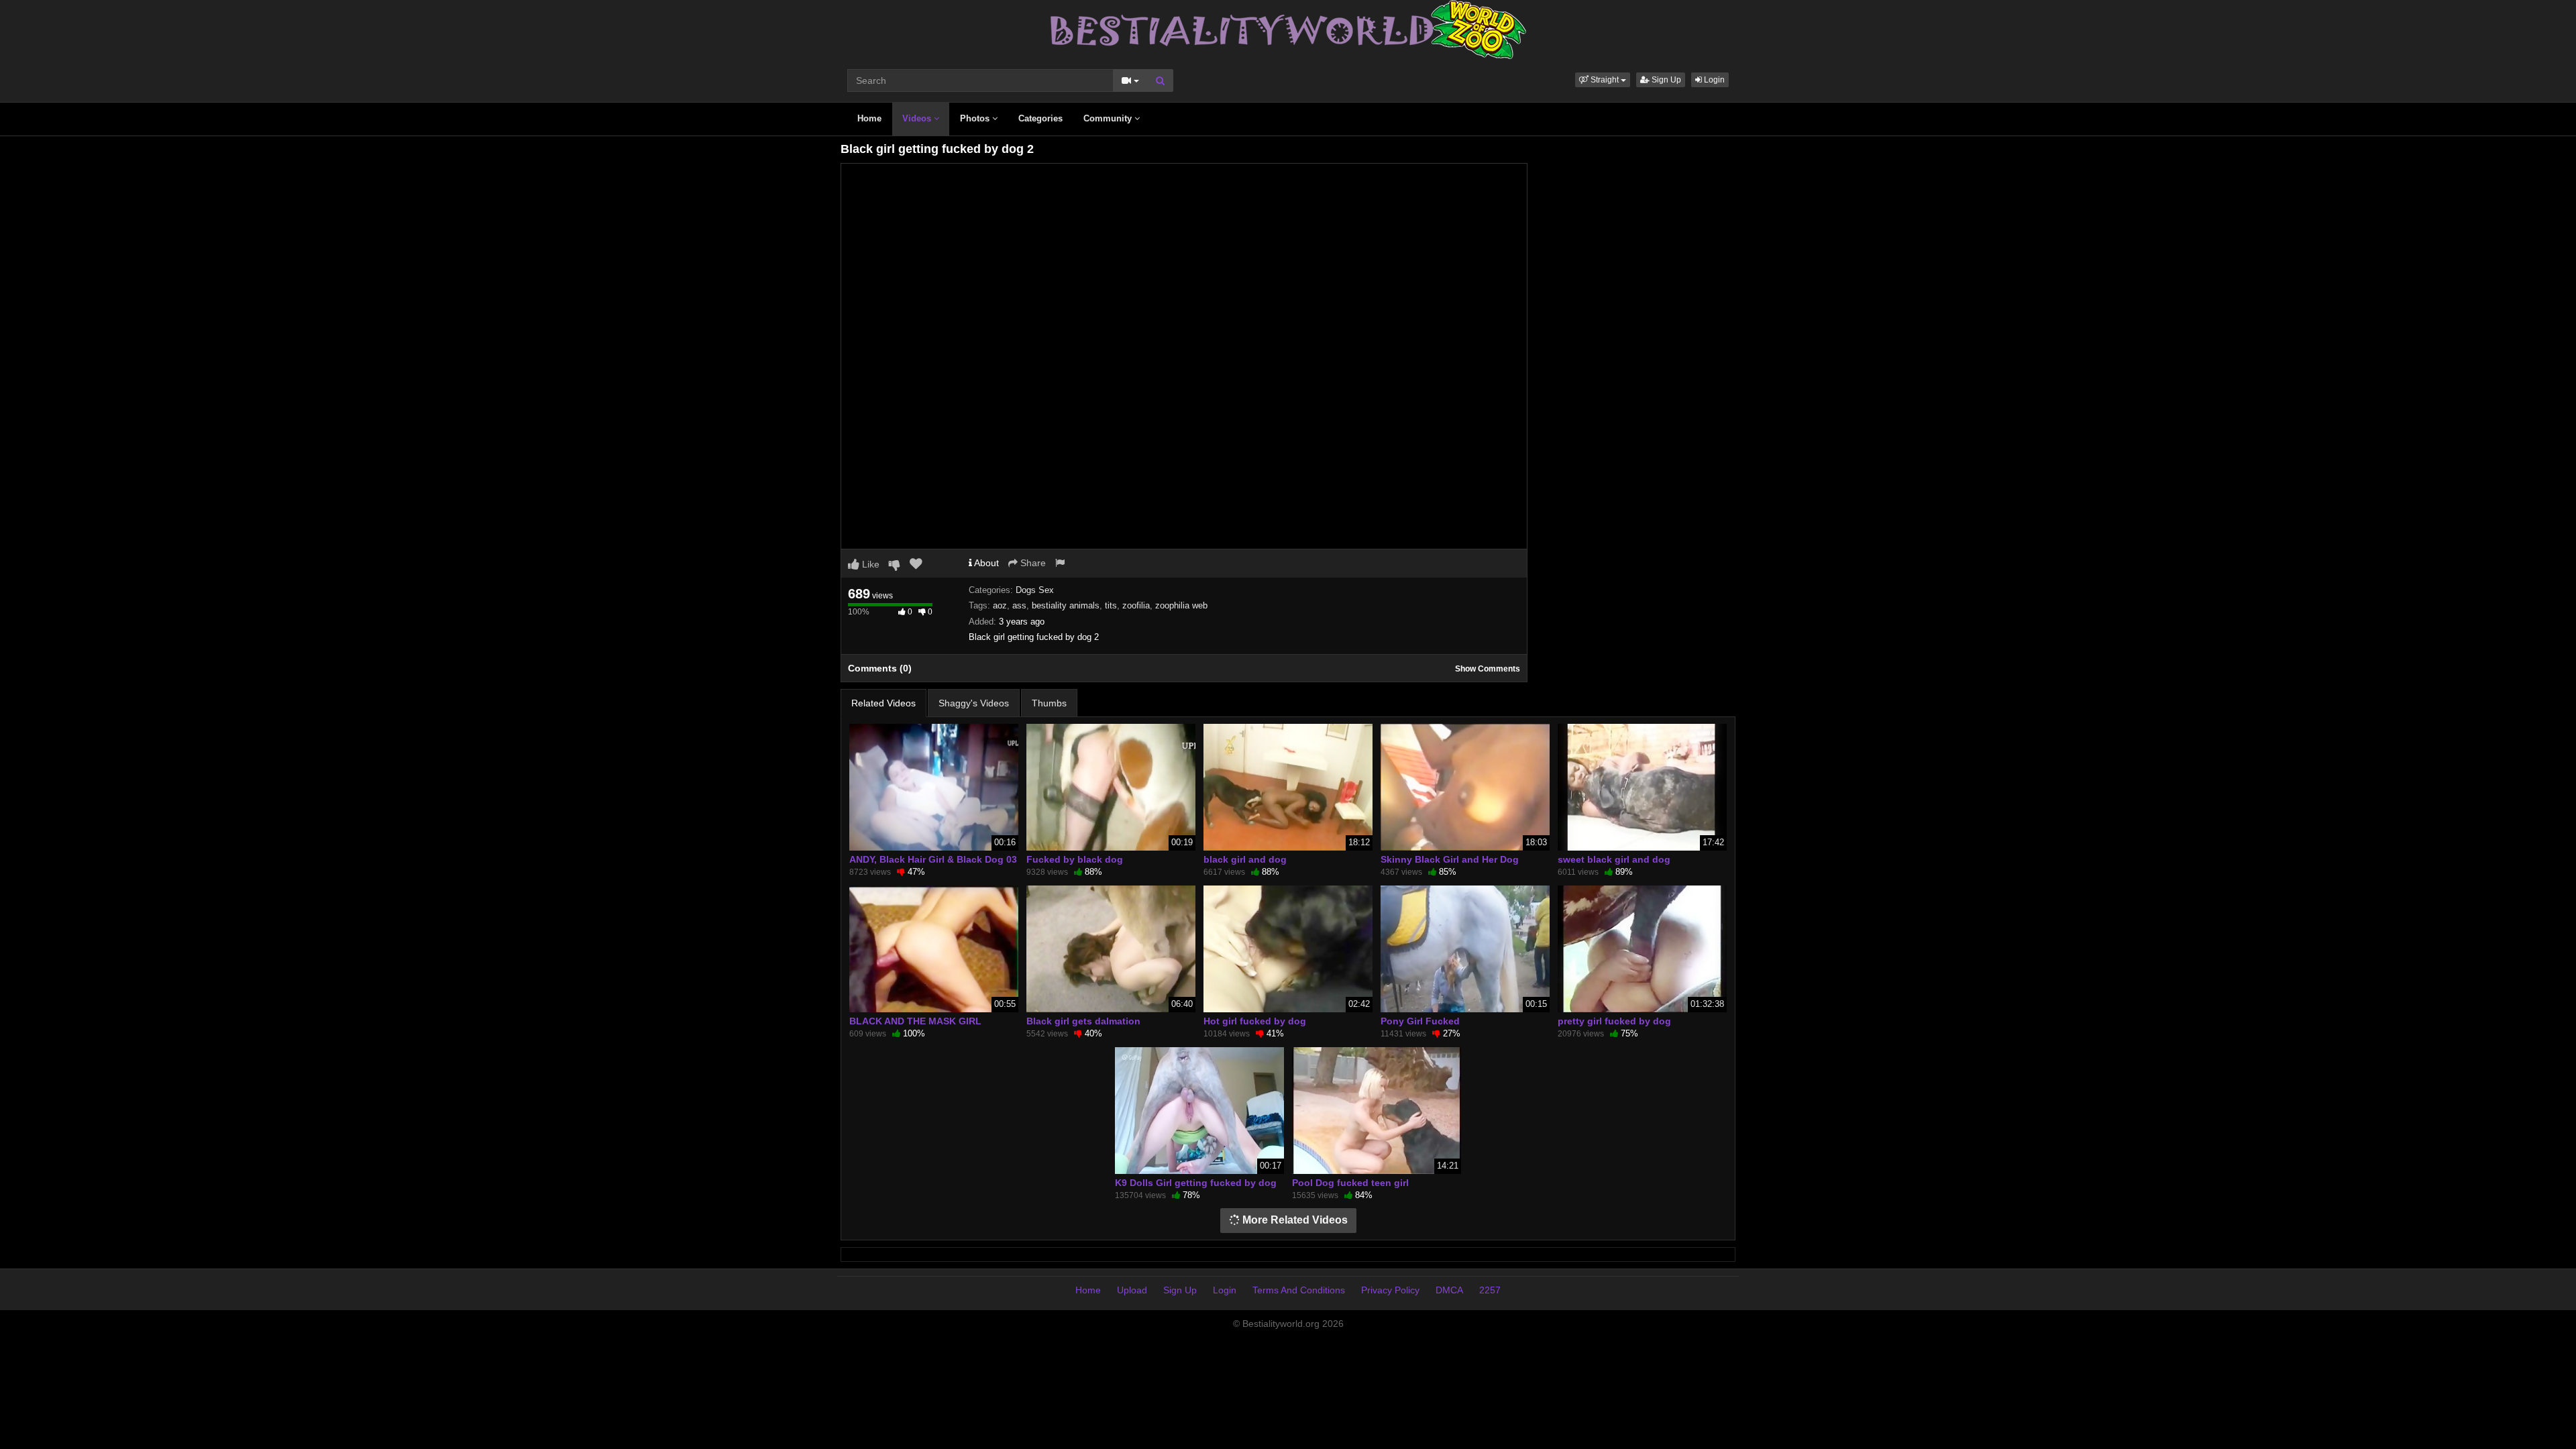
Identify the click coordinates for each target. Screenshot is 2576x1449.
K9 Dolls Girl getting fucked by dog (1196, 1183)
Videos (918, 118)
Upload (1132, 1290)
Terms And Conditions (1299, 1290)
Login (1713, 80)
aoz (1000, 605)
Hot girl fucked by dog (1255, 1021)
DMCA (1449, 1290)
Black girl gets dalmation (1083, 1021)
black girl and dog (1245, 859)
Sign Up (1665, 80)
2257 (1490, 1290)
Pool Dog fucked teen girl (1350, 1183)
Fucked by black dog (1075, 859)
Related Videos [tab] (883, 703)
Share (1032, 563)
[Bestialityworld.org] (1288, 29)
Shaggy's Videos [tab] (974, 703)
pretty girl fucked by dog (1614, 1021)
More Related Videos (1294, 1220)
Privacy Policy (1390, 1290)
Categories (1040, 118)
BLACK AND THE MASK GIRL (915, 1021)
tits (1111, 605)
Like (869, 564)
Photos (976, 118)
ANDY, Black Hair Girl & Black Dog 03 (933, 859)
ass (1019, 605)
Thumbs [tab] (1049, 703)
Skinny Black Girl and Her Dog (1450, 859)
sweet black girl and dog (1614, 859)
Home (869, 118)
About (985, 563)
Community (1109, 118)
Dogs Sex (1035, 590)
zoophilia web (1181, 605)
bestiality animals (1066, 605)
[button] (1603, 80)
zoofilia (1136, 605)
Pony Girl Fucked (1420, 1021)
